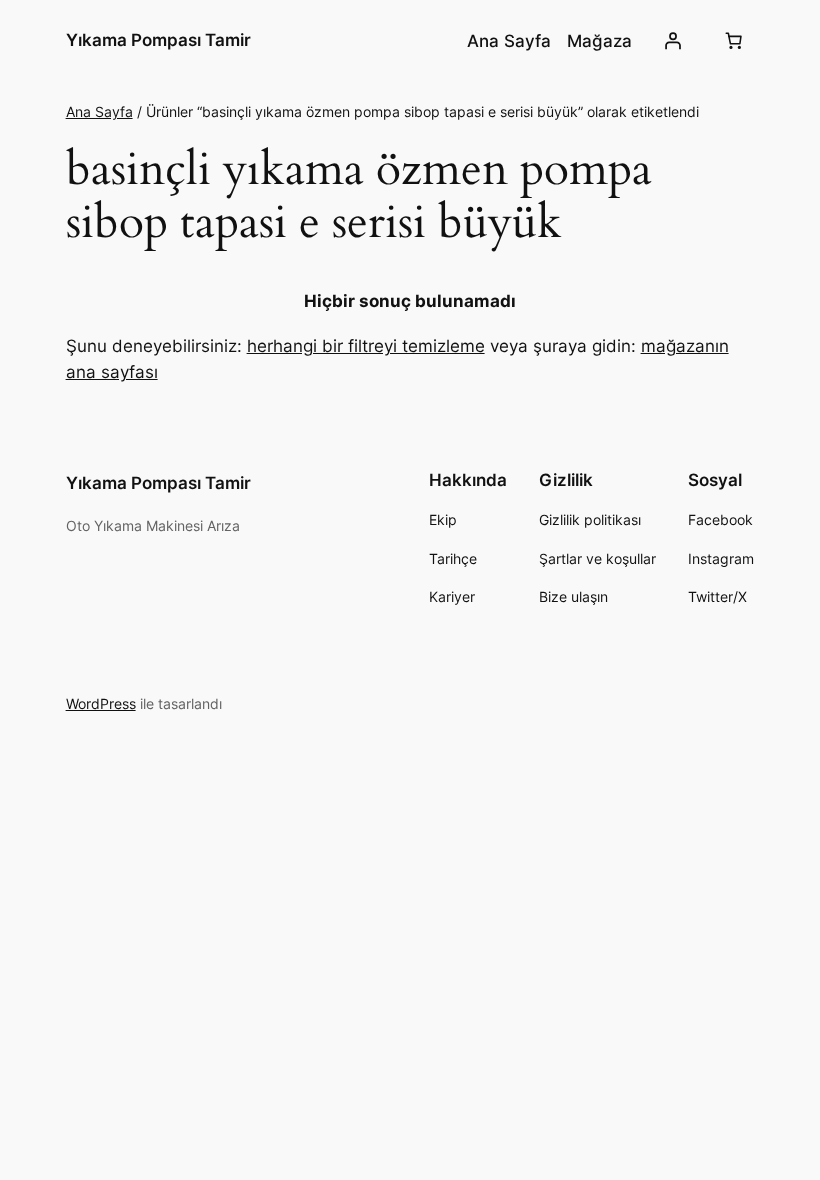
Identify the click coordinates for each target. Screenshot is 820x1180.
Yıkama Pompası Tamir (158, 40)
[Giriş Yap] (672, 41)
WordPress (101, 703)
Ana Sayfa (99, 111)
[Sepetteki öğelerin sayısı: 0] (733, 41)
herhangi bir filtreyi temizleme (366, 346)
